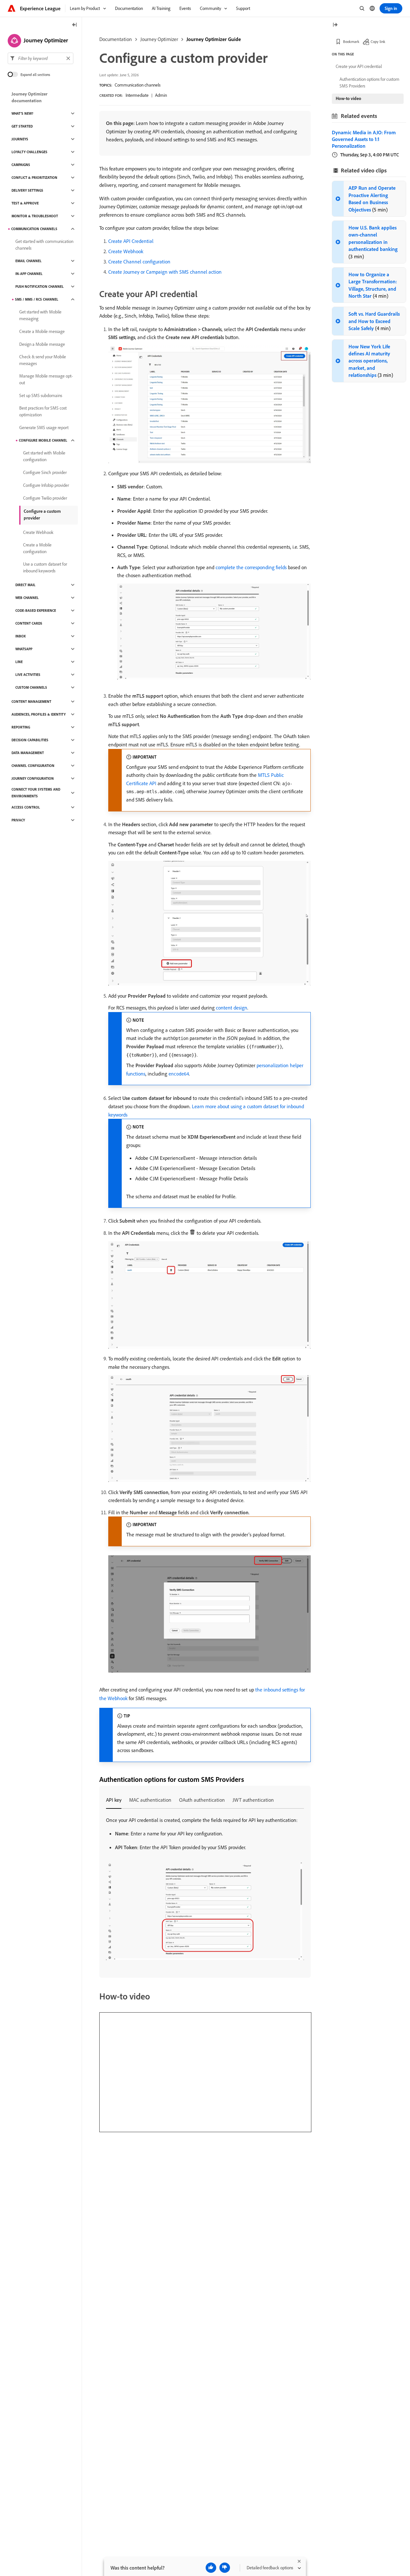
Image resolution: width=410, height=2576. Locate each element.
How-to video (348, 98)
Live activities (28, 675)
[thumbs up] (211, 2568)
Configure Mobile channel (43, 440)
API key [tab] (114, 1800)
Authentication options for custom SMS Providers (369, 83)
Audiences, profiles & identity (39, 714)
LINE (19, 662)
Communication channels (138, 85)
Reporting (21, 727)
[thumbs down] (225, 2568)
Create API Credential (131, 241)
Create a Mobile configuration (37, 548)
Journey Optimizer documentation (29, 97)
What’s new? (22, 113)
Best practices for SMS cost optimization (43, 411)
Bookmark (351, 42)
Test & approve (25, 203)
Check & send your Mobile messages (43, 360)
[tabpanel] (205, 1889)
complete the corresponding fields (251, 567)
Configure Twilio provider (45, 498)
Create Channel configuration (139, 262)
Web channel (27, 598)
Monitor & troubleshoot (35, 216)
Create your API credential (359, 66)
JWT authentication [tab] (253, 1800)
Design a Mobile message (42, 344)
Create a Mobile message (42, 331)
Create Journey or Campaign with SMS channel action (165, 272)
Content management (31, 702)
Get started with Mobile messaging (40, 315)
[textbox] (41, 58)
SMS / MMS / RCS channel (37, 299)
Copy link (378, 42)
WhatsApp (24, 649)
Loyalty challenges (29, 152)
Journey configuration (33, 778)
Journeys (20, 139)
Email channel (29, 261)
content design (232, 1008)
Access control (26, 807)
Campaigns (21, 165)
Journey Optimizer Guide (214, 39)
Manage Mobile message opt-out (46, 379)
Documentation (116, 39)
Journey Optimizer (159, 39)
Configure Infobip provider (46, 485)
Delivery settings (27, 190)
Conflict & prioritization (34, 178)
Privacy (18, 820)
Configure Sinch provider (45, 472)
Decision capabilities (30, 740)
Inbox (20, 636)
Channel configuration (33, 766)
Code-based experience (36, 611)
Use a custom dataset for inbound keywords (45, 567)
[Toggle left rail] (75, 25)
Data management (28, 753)
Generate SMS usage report (44, 428)
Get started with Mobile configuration (44, 456)
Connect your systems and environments (36, 793)
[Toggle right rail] (335, 25)
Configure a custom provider (42, 515)
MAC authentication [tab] (150, 1800)
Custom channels (31, 687)
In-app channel (29, 274)
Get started (22, 126)
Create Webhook (126, 251)
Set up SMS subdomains (41, 395)
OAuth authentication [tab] (202, 1800)
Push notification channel (40, 287)
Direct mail (25, 585)
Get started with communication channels (44, 245)
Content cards (29, 623)
